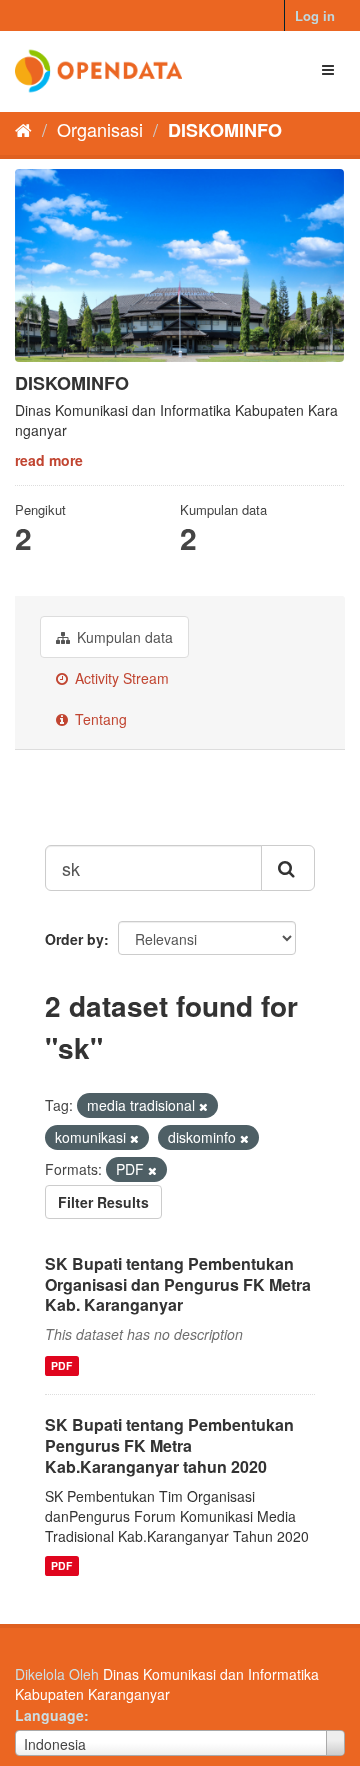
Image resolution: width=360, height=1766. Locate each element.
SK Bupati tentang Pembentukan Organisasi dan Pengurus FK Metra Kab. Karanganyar (178, 1284)
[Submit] (288, 868)
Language (49, 1715)
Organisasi (100, 129)
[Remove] (203, 1106)
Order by (74, 939)
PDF (61, 1365)
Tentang (99, 719)
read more (49, 460)
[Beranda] (23, 129)
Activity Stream (120, 678)
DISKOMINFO (225, 130)
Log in (315, 15)
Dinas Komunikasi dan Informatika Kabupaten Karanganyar (167, 1684)
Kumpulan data (123, 637)
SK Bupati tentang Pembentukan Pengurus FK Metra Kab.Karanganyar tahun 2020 (169, 1445)
